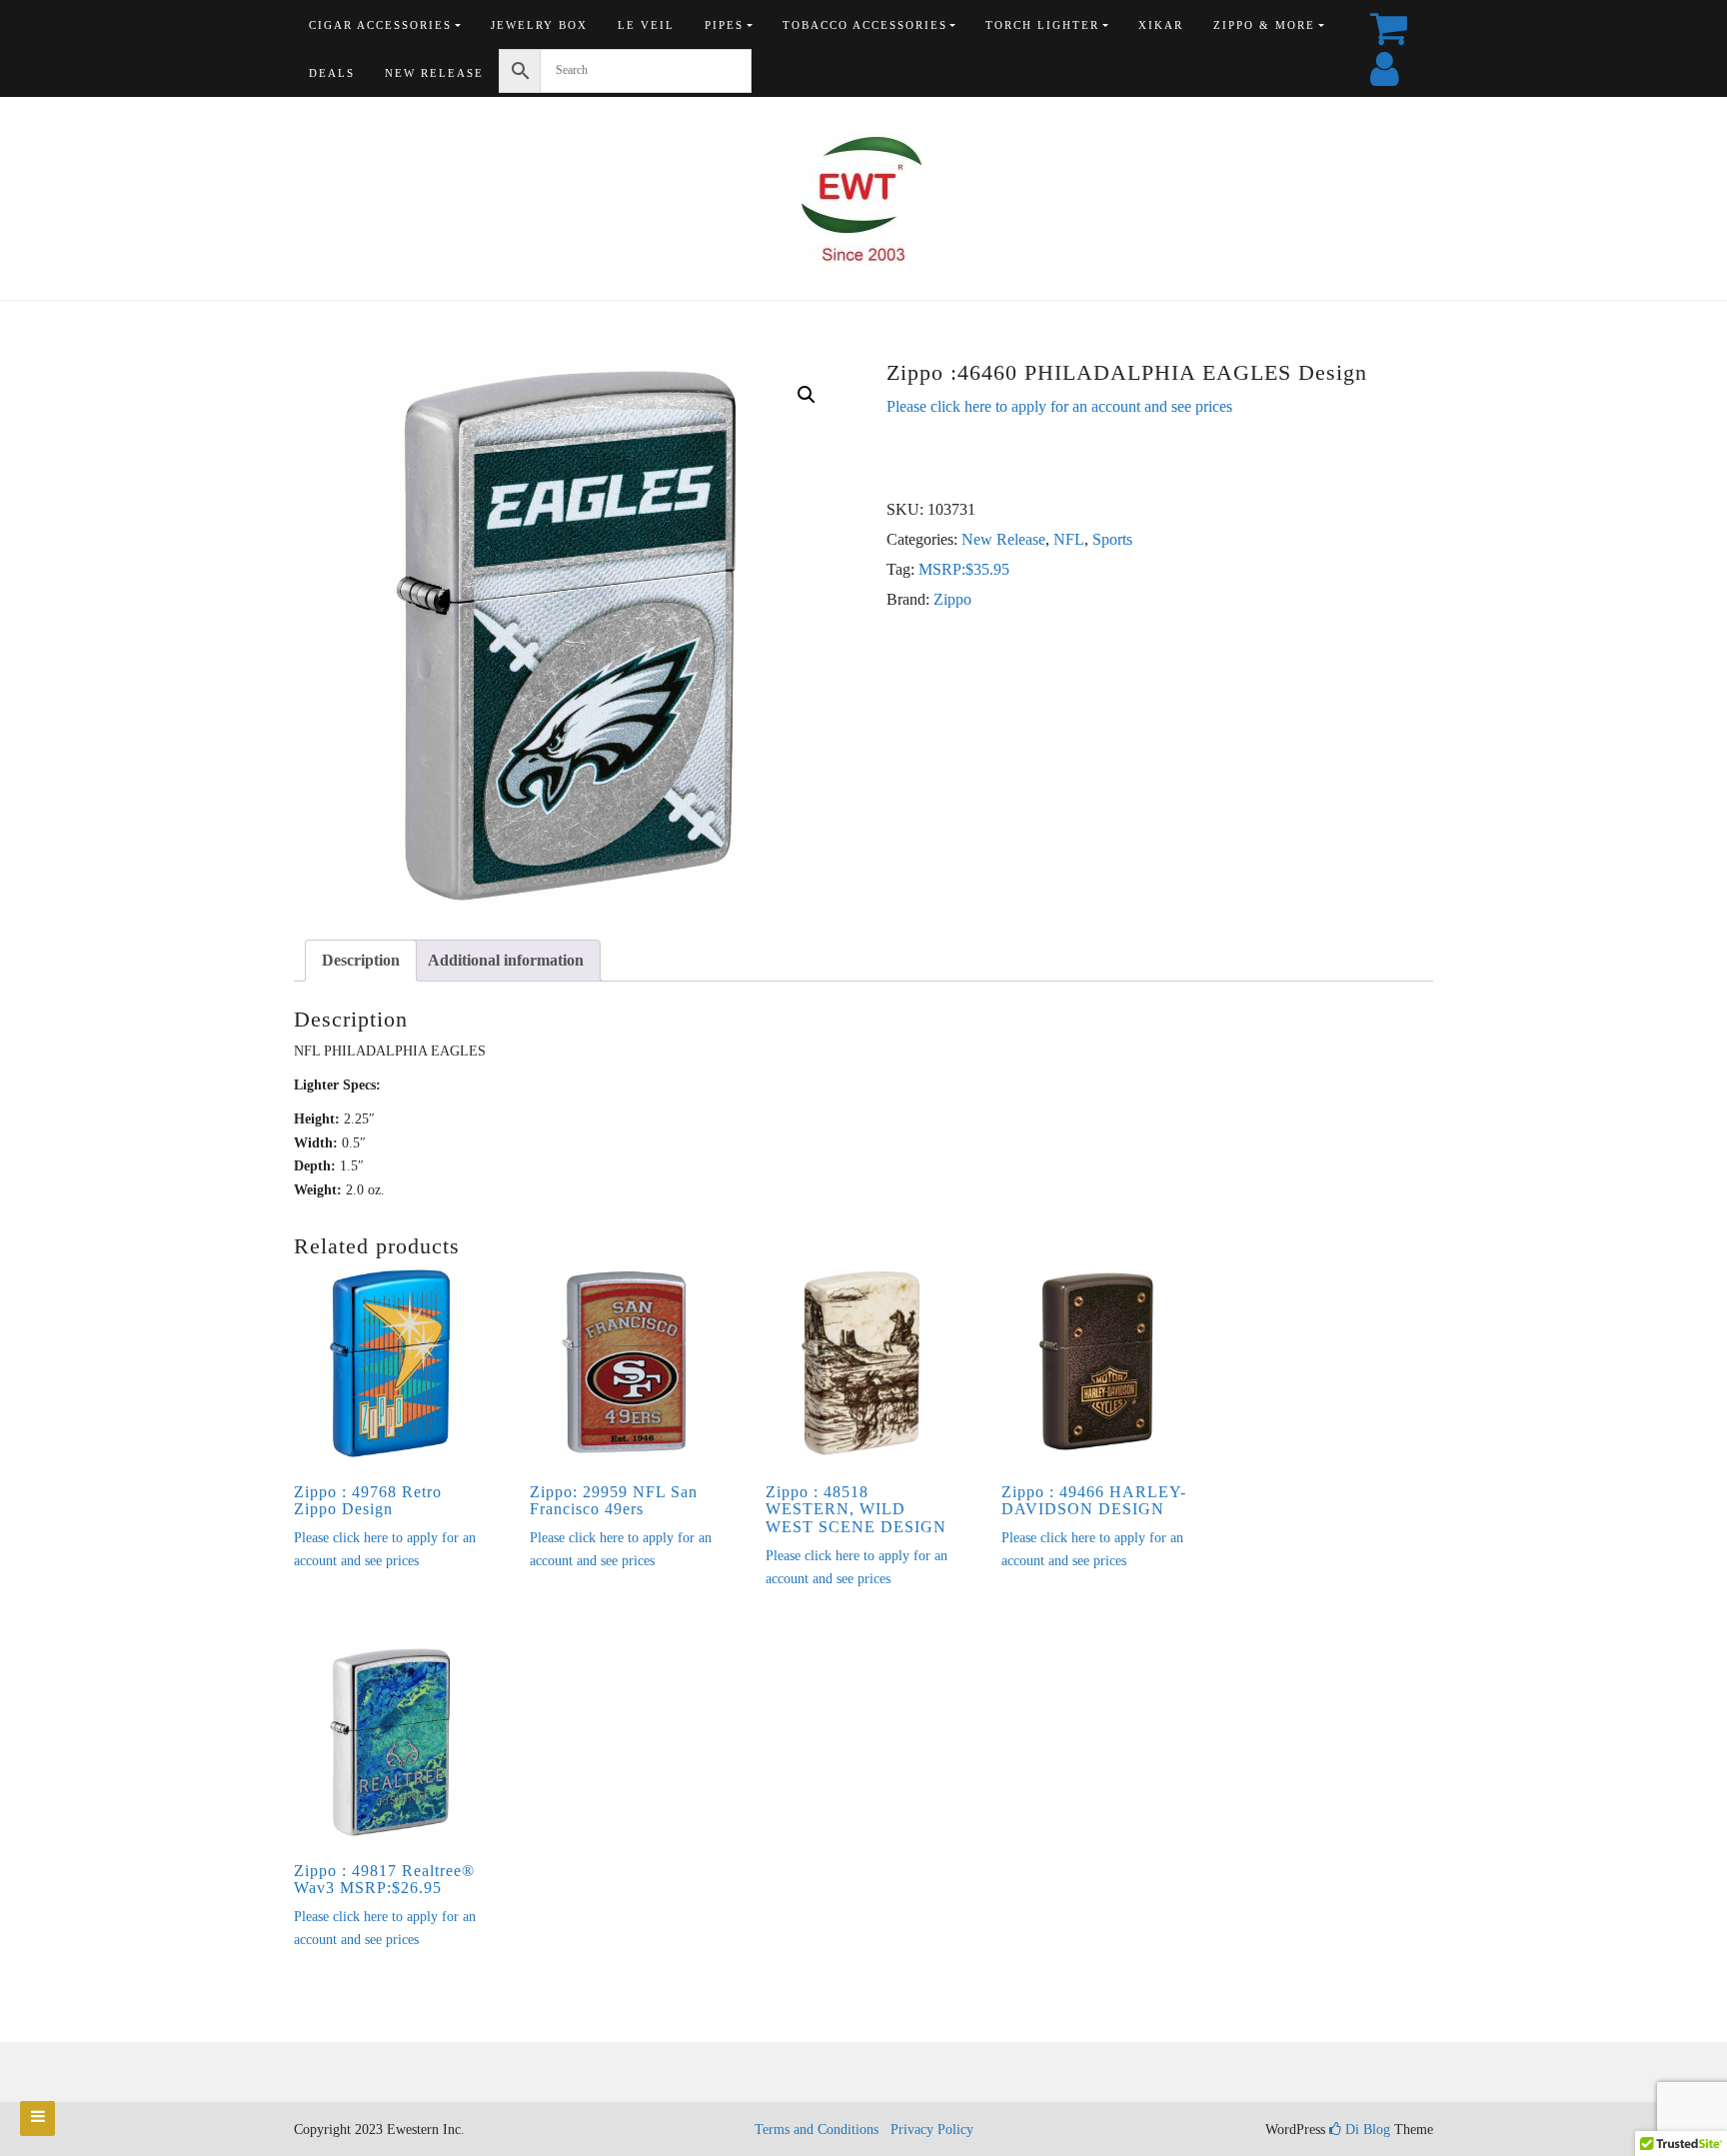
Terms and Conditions (817, 2130)
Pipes (724, 25)
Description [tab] (361, 960)
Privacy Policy (932, 2130)
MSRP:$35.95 (964, 569)
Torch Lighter (1042, 25)
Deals (332, 73)
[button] (807, 395)
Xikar (1161, 25)
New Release (434, 73)
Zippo (952, 599)
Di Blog (1366, 2130)
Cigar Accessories (380, 25)
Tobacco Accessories (865, 25)
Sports (1112, 539)
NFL (1069, 539)
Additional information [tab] (506, 960)
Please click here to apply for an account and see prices (1059, 406)
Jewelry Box (539, 25)
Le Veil (646, 25)
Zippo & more (1264, 25)
